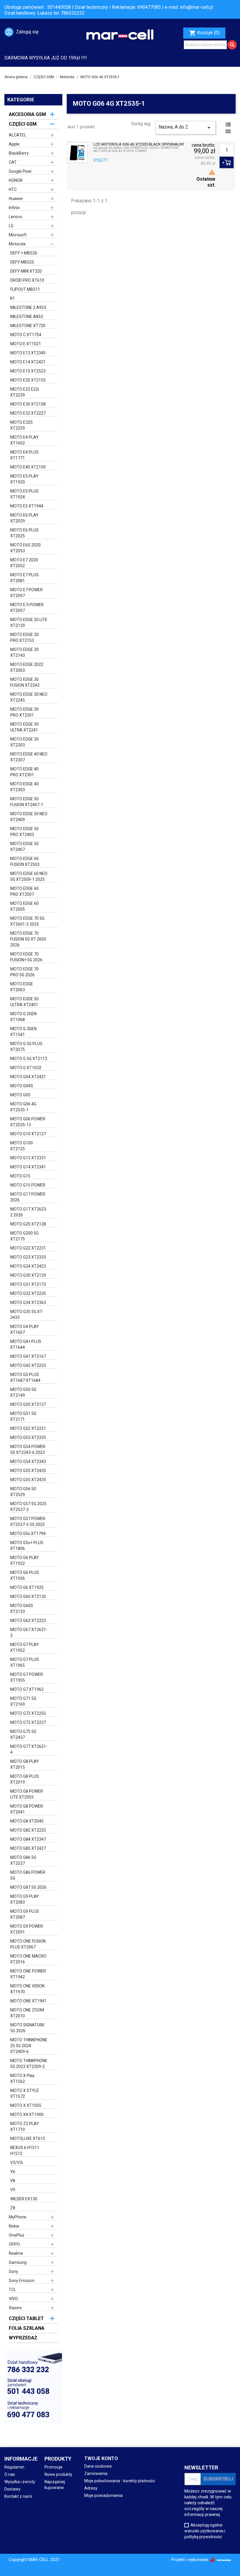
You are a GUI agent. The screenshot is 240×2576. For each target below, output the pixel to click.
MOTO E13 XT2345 (28, 353)
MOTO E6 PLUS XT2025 (24, 533)
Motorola (17, 244)
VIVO (13, 2299)
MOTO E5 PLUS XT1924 (24, 494)
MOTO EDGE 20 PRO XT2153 (24, 637)
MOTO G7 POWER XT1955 (27, 1677)
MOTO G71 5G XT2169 (23, 1701)
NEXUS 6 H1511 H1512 (25, 2151)
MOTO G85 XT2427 (28, 1848)
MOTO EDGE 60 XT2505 (24, 906)
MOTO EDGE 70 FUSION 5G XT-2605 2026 (28, 939)
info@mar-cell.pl (196, 7)
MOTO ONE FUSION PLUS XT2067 (28, 1944)
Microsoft (18, 235)
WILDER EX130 (24, 2199)
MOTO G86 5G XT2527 (23, 1860)
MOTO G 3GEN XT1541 (23, 1032)
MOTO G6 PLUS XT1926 (25, 1575)
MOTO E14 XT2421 (28, 362)
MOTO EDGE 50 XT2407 (24, 847)
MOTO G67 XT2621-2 (29, 1633)
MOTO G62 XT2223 (28, 1621)
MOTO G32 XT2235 (28, 1293)
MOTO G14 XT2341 (28, 1167)
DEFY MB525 (22, 262)
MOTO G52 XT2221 (28, 1428)
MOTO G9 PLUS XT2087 (25, 1914)
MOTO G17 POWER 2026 (28, 1197)
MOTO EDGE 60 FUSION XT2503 (25, 861)
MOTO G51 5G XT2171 (23, 1416)
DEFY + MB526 (24, 253)
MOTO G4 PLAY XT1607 (25, 1329)
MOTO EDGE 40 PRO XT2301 (24, 772)
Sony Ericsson (22, 2281)
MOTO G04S (22, 1086)
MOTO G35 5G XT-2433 (27, 1315)
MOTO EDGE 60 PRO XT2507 (24, 891)
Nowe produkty (58, 2474)
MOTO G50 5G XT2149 (23, 1392)
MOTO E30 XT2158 (28, 404)
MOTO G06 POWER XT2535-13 (28, 1122)
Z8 (13, 2208)
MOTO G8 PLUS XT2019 (25, 1779)
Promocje (53, 2467)
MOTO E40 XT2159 (28, 467)
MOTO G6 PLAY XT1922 (25, 1560)
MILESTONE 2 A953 (28, 307)
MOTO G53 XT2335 (28, 1437)
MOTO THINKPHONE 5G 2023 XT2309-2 (29, 2064)
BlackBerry (19, 153)
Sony (13, 2271)
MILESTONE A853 (27, 317)
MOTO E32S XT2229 (22, 425)
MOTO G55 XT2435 (28, 1471)
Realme (16, 2253)
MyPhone (18, 2217)
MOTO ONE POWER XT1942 (28, 1974)
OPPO (14, 2244)
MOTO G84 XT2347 (28, 1839)
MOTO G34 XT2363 (28, 1302)
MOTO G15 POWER (28, 1185)
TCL (12, 2290)
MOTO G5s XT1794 (28, 1534)
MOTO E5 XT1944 (27, 506)
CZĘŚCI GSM (23, 124)
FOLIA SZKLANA (27, 2328)
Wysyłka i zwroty (20, 2482)
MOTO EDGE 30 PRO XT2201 (24, 712)
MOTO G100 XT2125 (22, 1146)
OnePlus (17, 2235)
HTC (13, 189)
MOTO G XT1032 (26, 1068)
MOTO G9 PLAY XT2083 (25, 1899)
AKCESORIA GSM (27, 114)
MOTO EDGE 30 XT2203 (24, 742)
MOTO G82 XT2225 (28, 1830)
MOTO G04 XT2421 (28, 1077)
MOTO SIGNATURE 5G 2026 (28, 2028)
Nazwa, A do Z (186, 128)
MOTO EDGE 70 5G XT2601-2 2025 (27, 921)
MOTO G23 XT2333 (28, 1257)
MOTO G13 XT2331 (28, 1158)
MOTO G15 (20, 1176)
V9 (13, 2190)
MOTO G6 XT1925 (27, 1587)
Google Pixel (20, 171)
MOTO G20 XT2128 (28, 1224)
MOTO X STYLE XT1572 (25, 2093)
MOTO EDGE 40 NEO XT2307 (29, 757)
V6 (13, 2172)
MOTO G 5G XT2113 (29, 1059)
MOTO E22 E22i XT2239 (25, 392)
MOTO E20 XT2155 (28, 380)
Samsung (18, 2262)
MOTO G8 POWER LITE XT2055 (27, 1794)
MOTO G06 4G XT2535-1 (23, 1107)
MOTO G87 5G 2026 (28, 1887)
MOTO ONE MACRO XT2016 (28, 1959)
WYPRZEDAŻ (23, 2338)
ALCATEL (17, 135)
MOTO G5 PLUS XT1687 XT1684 (25, 1377)
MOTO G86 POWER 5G (28, 1875)
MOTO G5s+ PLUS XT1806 (27, 1546)
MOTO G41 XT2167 (28, 1356)
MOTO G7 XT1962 (27, 1689)
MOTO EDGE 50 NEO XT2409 (29, 817)
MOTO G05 (20, 1095)
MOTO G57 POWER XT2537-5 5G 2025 (28, 1522)
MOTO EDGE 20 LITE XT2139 (29, 623)
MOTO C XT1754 (26, 335)
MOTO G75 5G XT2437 (23, 1734)
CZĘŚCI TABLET (26, 2318)
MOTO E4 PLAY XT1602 (24, 440)
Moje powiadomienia (103, 2495)
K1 (13, 298)
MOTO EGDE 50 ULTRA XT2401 (24, 1002)
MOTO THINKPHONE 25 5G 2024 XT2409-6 (29, 2046)
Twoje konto (101, 2458)
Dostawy (12, 2489)
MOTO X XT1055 (26, 2105)
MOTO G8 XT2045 (27, 1821)
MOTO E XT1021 (26, 344)
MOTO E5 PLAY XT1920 (24, 479)
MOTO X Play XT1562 (22, 2078)
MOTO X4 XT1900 (27, 2115)
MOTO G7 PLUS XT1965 (25, 1662)
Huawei (16, 199)
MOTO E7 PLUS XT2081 (24, 578)
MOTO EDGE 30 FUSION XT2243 (25, 682)
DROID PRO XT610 (27, 280)
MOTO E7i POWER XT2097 (27, 608)
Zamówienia (96, 2474)
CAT (13, 162)
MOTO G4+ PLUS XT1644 (26, 1344)
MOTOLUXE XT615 (28, 2139)
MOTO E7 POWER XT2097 (26, 593)
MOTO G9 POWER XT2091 (27, 1929)
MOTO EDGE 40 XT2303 (24, 787)
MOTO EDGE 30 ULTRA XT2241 (24, 727)
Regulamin (14, 2467)
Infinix (14, 208)
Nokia (14, 2226)
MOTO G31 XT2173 (28, 1284)
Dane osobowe (98, 2466)
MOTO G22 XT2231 (28, 1248)
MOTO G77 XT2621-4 (29, 1749)
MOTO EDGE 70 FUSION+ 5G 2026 (26, 957)
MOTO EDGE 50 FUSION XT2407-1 (27, 802)
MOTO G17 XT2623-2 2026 (29, 1212)
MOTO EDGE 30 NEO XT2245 (29, 697)
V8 (13, 2181)
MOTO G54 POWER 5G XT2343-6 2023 (28, 1449)
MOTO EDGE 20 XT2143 (24, 652)
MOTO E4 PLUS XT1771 (24, 455)
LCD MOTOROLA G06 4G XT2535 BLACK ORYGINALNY (139, 144)
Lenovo (16, 217)
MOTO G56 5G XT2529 (23, 1492)
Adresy (91, 2488)
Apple (14, 144)
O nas (10, 2474)
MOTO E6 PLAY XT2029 (24, 518)
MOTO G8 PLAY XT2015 (25, 1764)
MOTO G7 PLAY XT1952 (25, 1647)
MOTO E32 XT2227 (28, 413)
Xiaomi (15, 2308)
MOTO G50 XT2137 (28, 1404)
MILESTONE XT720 (28, 326)
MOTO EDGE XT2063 (22, 987)
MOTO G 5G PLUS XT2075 (26, 1047)
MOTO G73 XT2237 (28, 1722)
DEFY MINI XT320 (26, 271)
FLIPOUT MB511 (25, 289)
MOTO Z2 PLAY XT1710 (25, 2127)
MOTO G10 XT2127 (28, 1134)
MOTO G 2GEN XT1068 (23, 1017)
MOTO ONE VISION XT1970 (27, 1989)
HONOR (16, 180)
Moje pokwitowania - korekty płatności (120, 2481)
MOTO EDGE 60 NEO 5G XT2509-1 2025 (29, 876)
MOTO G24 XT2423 (28, 1266)
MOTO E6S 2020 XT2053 (25, 548)
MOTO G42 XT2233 (28, 1365)
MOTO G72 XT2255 (28, 1713)
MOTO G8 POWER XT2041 (27, 1809)
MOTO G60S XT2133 (22, 1608)
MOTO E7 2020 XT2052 (24, 563)
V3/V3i (17, 2163)
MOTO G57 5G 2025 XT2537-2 (28, 1507)
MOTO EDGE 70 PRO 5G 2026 (24, 972)
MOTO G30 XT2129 (28, 1275)
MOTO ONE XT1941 (28, 2001)
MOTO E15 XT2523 (28, 371)
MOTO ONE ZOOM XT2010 (27, 2013)
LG (11, 226)
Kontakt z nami (18, 2496)
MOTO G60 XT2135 (28, 1596)
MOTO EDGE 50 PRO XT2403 (24, 832)
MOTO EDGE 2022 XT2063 (27, 667)
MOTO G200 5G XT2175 (24, 1236)
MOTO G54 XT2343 (28, 1462)
